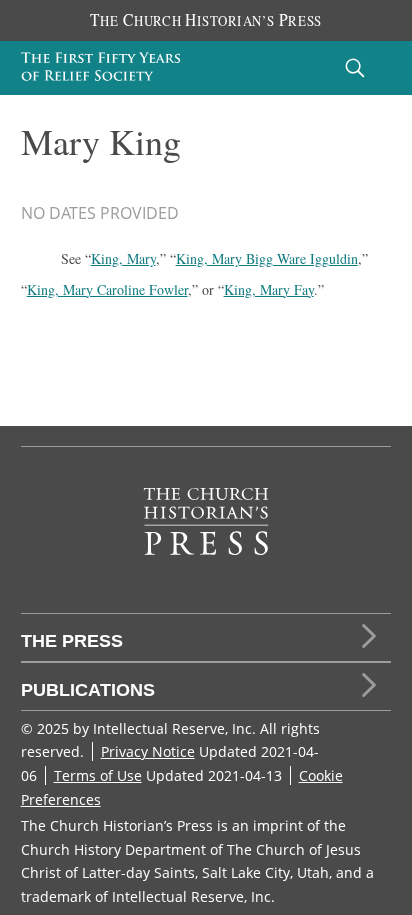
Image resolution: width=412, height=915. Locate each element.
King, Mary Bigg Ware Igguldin (267, 258)
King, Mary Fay (269, 289)
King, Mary (123, 258)
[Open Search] (355, 67)
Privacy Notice (148, 751)
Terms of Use (98, 775)
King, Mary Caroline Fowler (107, 289)
